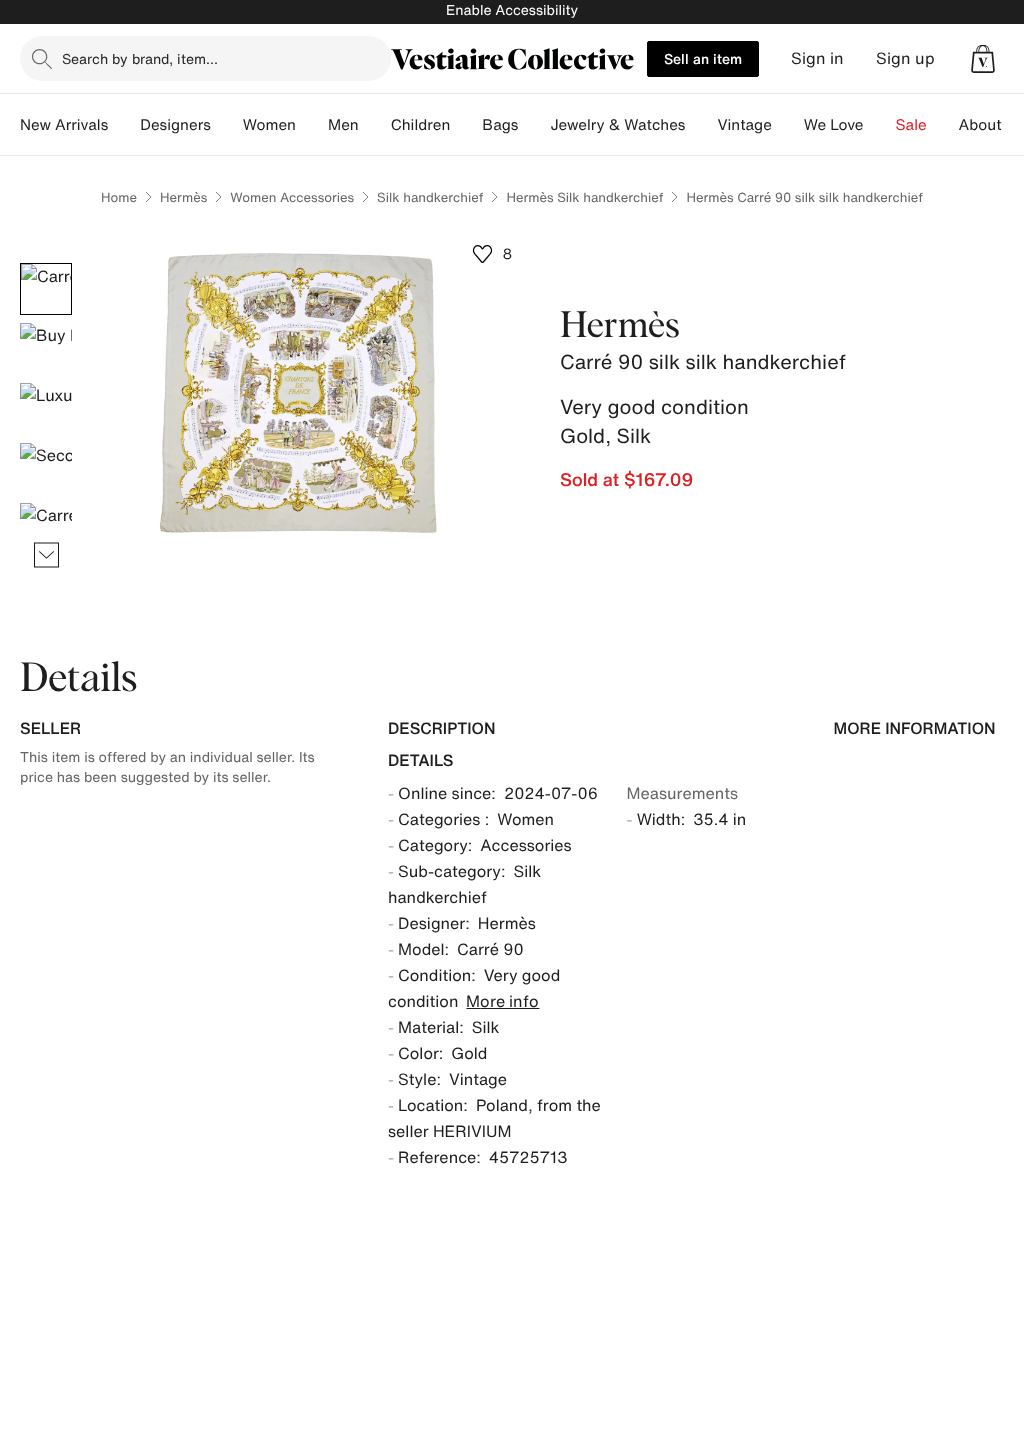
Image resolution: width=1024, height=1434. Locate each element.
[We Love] (880, 125)
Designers (175, 125)
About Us (991, 125)
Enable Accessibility (512, 10)
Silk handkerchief (430, 197)
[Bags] (534, 125)
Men (343, 125)
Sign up (905, 58)
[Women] (312, 125)
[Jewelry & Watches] (701, 125)
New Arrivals (64, 125)
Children (421, 125)
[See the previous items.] (46, 263)
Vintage (744, 125)
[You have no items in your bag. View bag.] (983, 59)
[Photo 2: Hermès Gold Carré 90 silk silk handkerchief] (46, 349)
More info (502, 1001)
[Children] (466, 125)
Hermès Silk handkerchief (584, 197)
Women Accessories (292, 197)
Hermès (183, 197)
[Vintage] (788, 125)
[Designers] (227, 125)
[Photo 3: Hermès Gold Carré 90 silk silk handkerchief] (46, 409)
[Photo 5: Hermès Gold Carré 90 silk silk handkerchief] (46, 529)
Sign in (817, 58)
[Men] (375, 125)
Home (119, 197)
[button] (983, 59)
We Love (834, 125)
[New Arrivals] (124, 125)
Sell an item (703, 58)
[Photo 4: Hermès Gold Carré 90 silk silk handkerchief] (46, 469)
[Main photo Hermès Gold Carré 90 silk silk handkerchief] (46, 289)
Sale (911, 125)
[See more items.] (46, 555)
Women (269, 125)
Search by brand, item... (140, 58)
